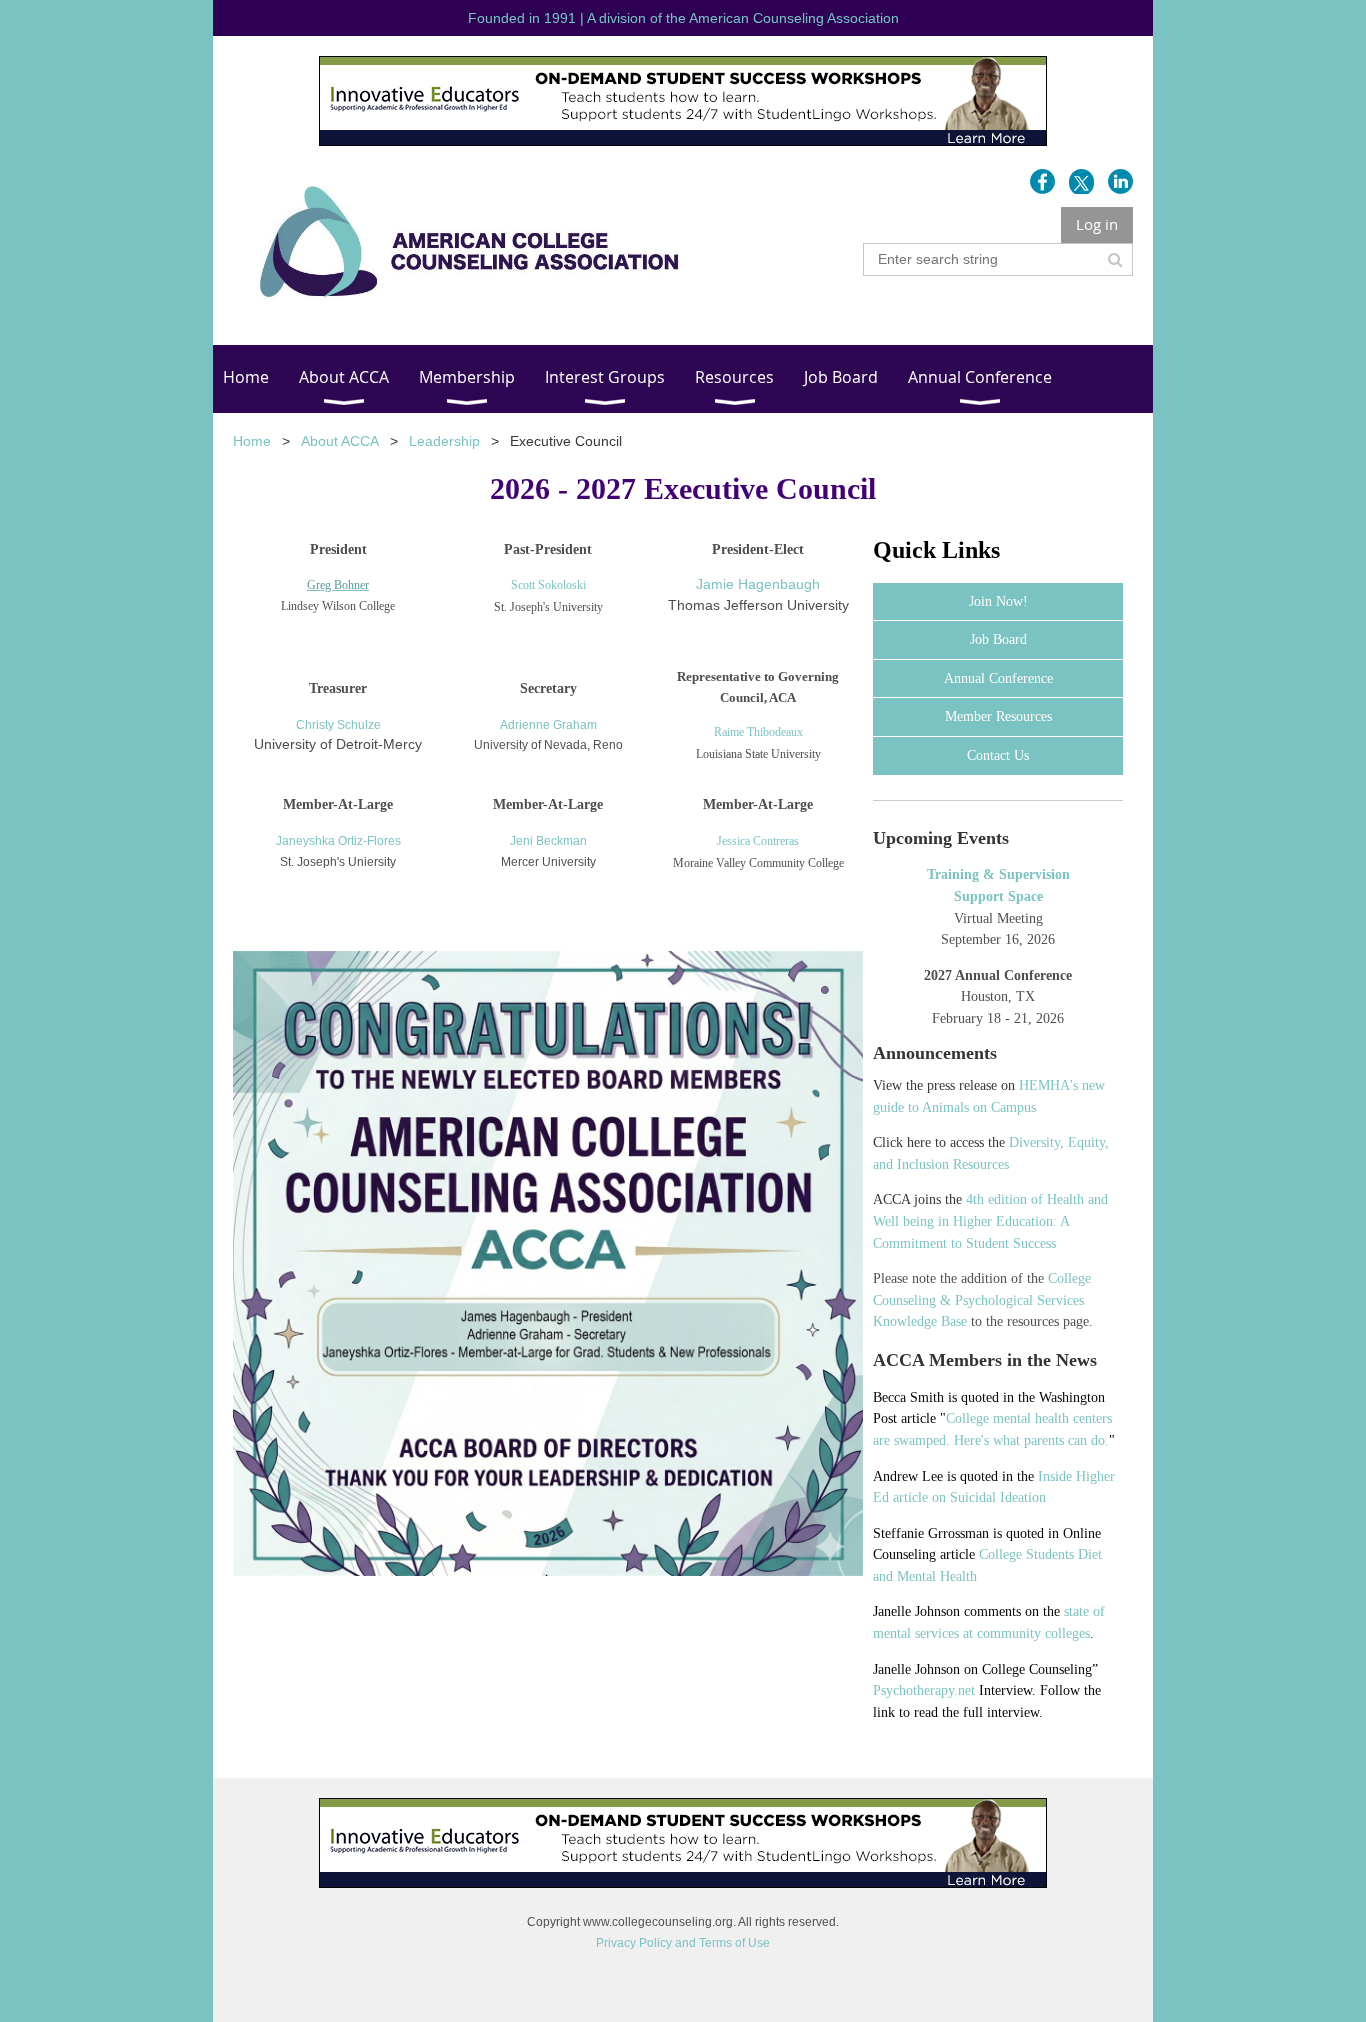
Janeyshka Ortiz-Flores (338, 841)
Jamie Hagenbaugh (758, 584)
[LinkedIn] (1120, 181)
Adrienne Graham (548, 725)
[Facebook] (1042, 181)
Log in (1097, 224)
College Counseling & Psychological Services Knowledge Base (982, 1300)
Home (252, 441)
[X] (1081, 181)
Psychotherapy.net (924, 1690)
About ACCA (340, 441)
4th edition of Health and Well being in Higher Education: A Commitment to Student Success (990, 1221)
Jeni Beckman (548, 841)
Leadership (444, 441)
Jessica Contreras (758, 841)
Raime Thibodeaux (758, 732)
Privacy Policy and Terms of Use (683, 1943)
